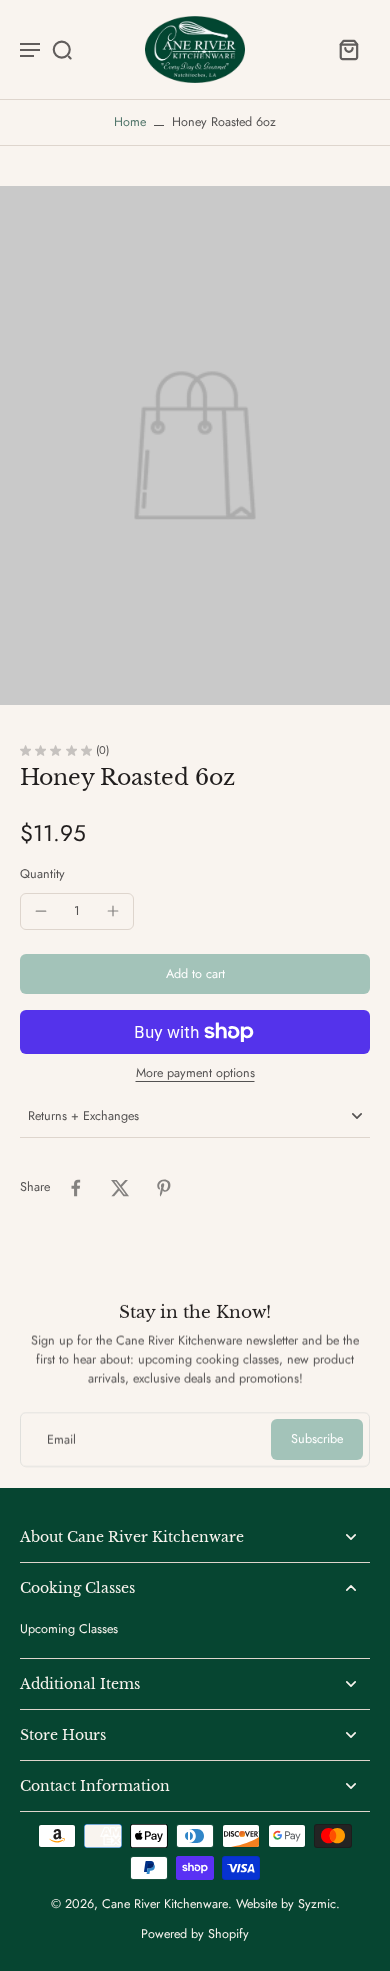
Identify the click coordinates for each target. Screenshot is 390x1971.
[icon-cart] (348, 49)
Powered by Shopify (195, 1934)
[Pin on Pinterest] (164, 1188)
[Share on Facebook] (76, 1188)
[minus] (41, 911)
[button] (195, 974)
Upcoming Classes (69, 1629)
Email (61, 1439)
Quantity (42, 874)
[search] (62, 49)
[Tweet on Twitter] (120, 1188)
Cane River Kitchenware (165, 1904)
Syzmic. (319, 1904)
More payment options (195, 1074)
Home (130, 122)
